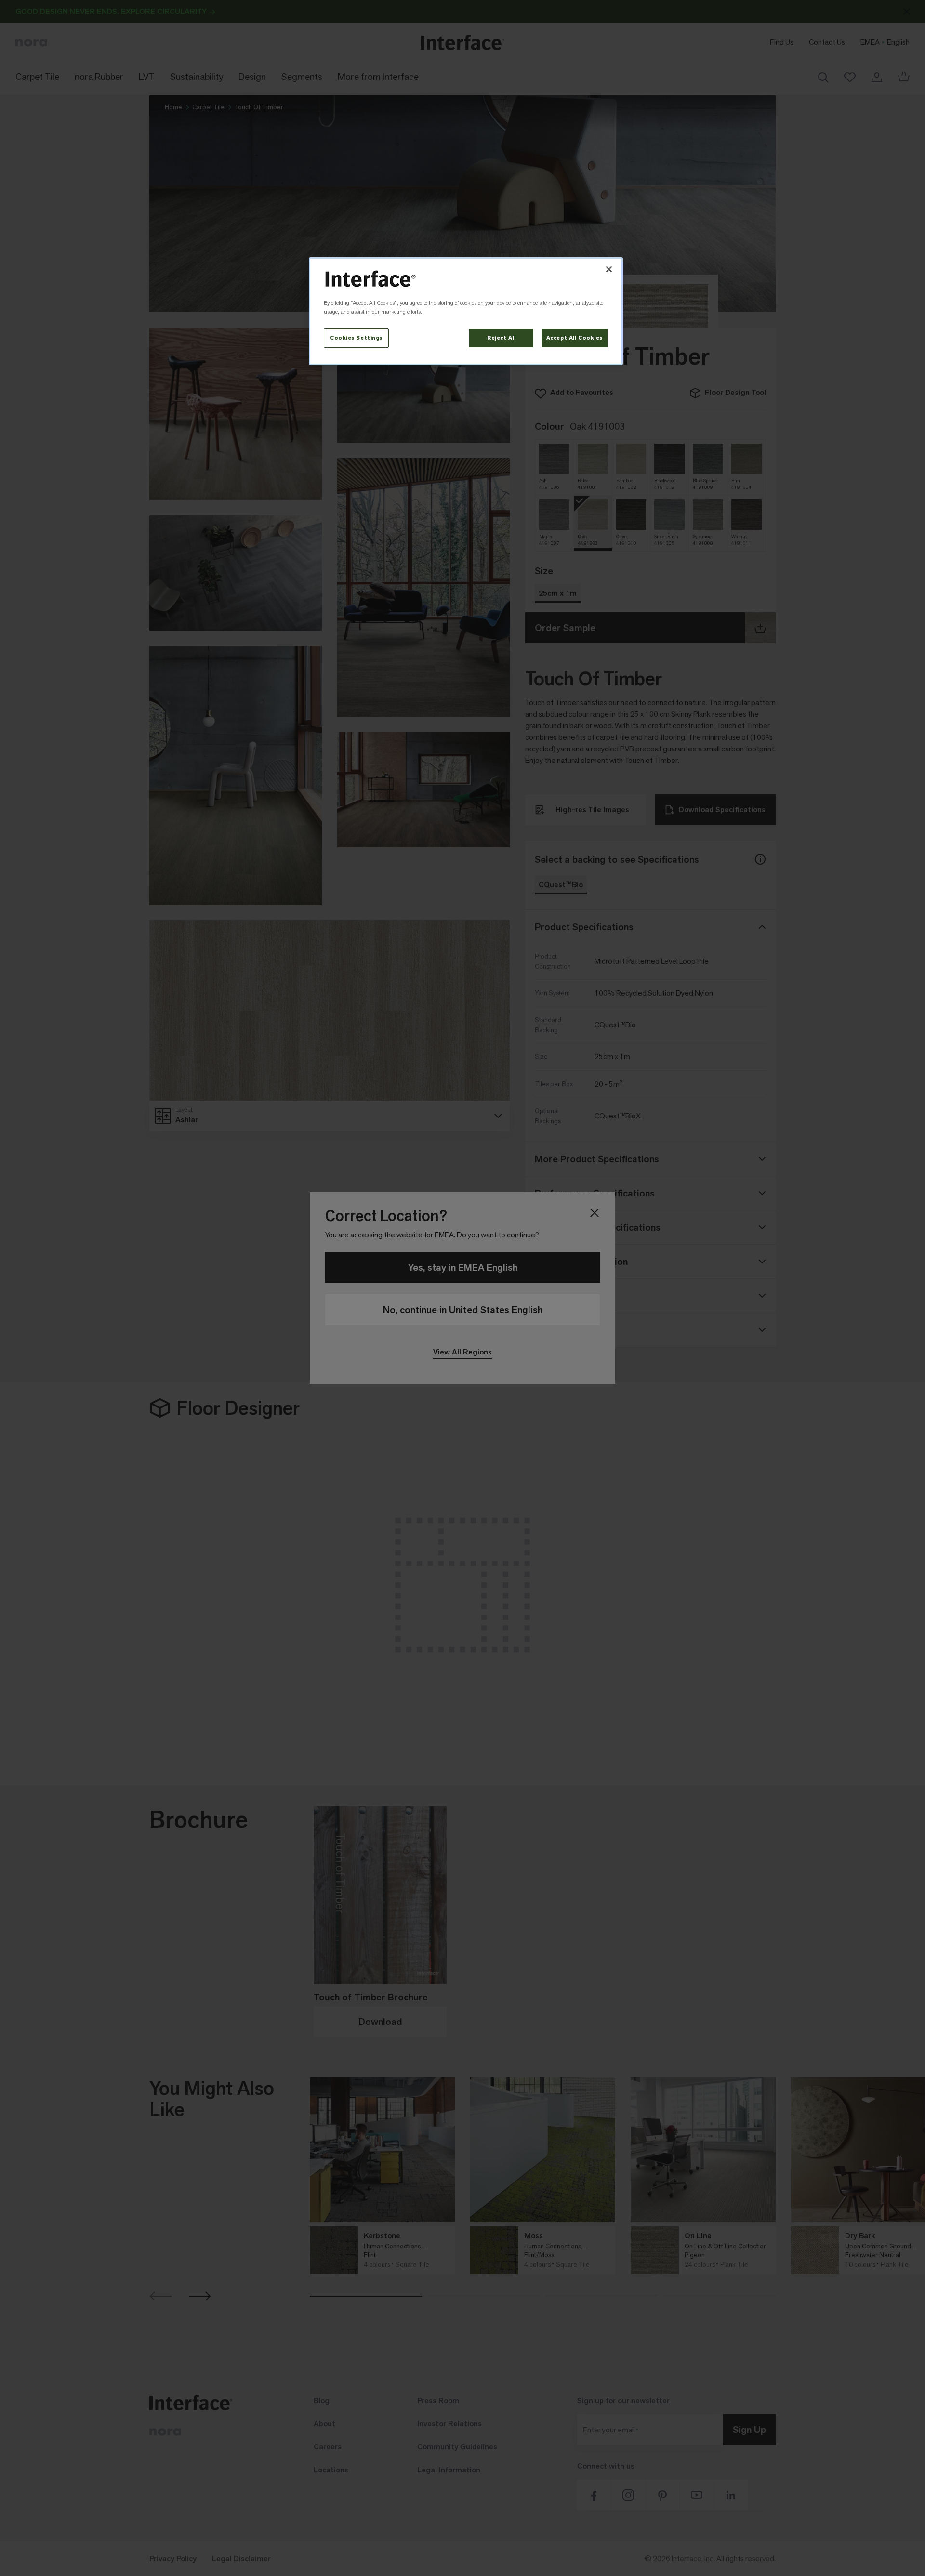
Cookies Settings (356, 338)
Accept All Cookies (575, 338)
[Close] (609, 269)
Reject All (502, 338)
